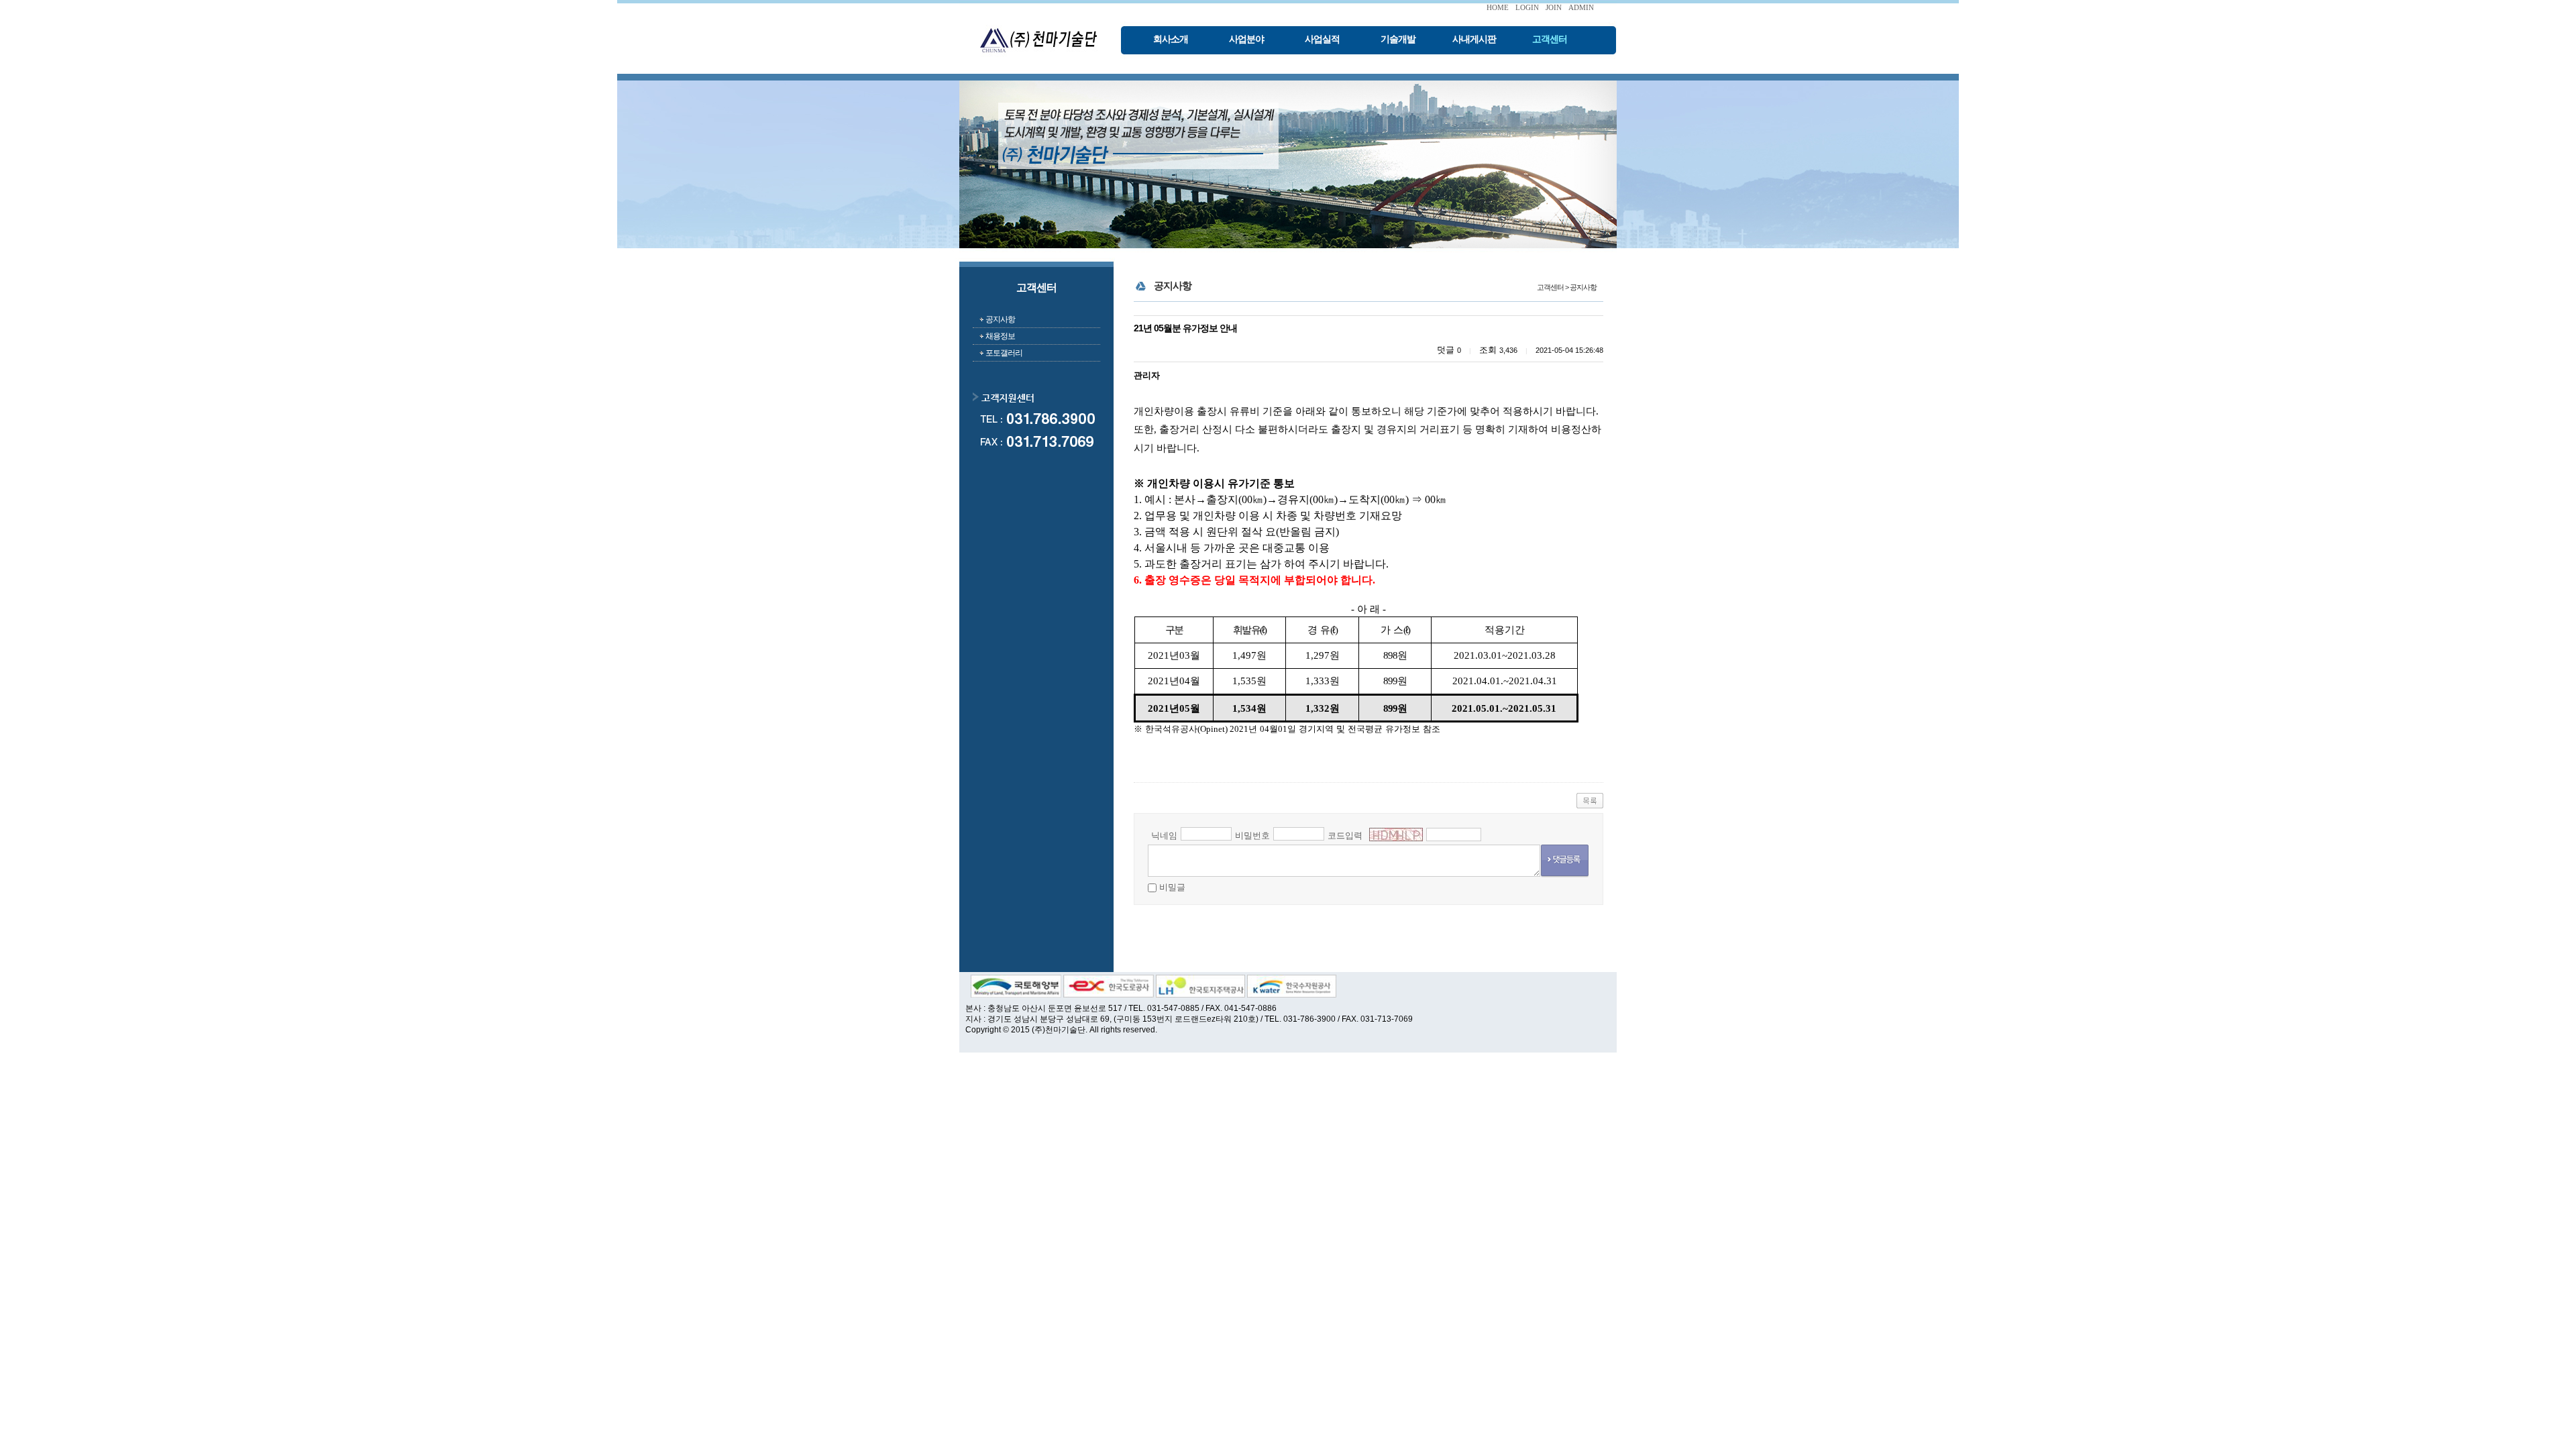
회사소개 (1171, 39)
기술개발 (1398, 39)
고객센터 (1550, 39)
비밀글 (1172, 887)
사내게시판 (1474, 39)
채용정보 (1000, 336)
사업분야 (1246, 39)
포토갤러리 (1004, 353)
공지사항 (1000, 319)
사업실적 (1322, 39)
